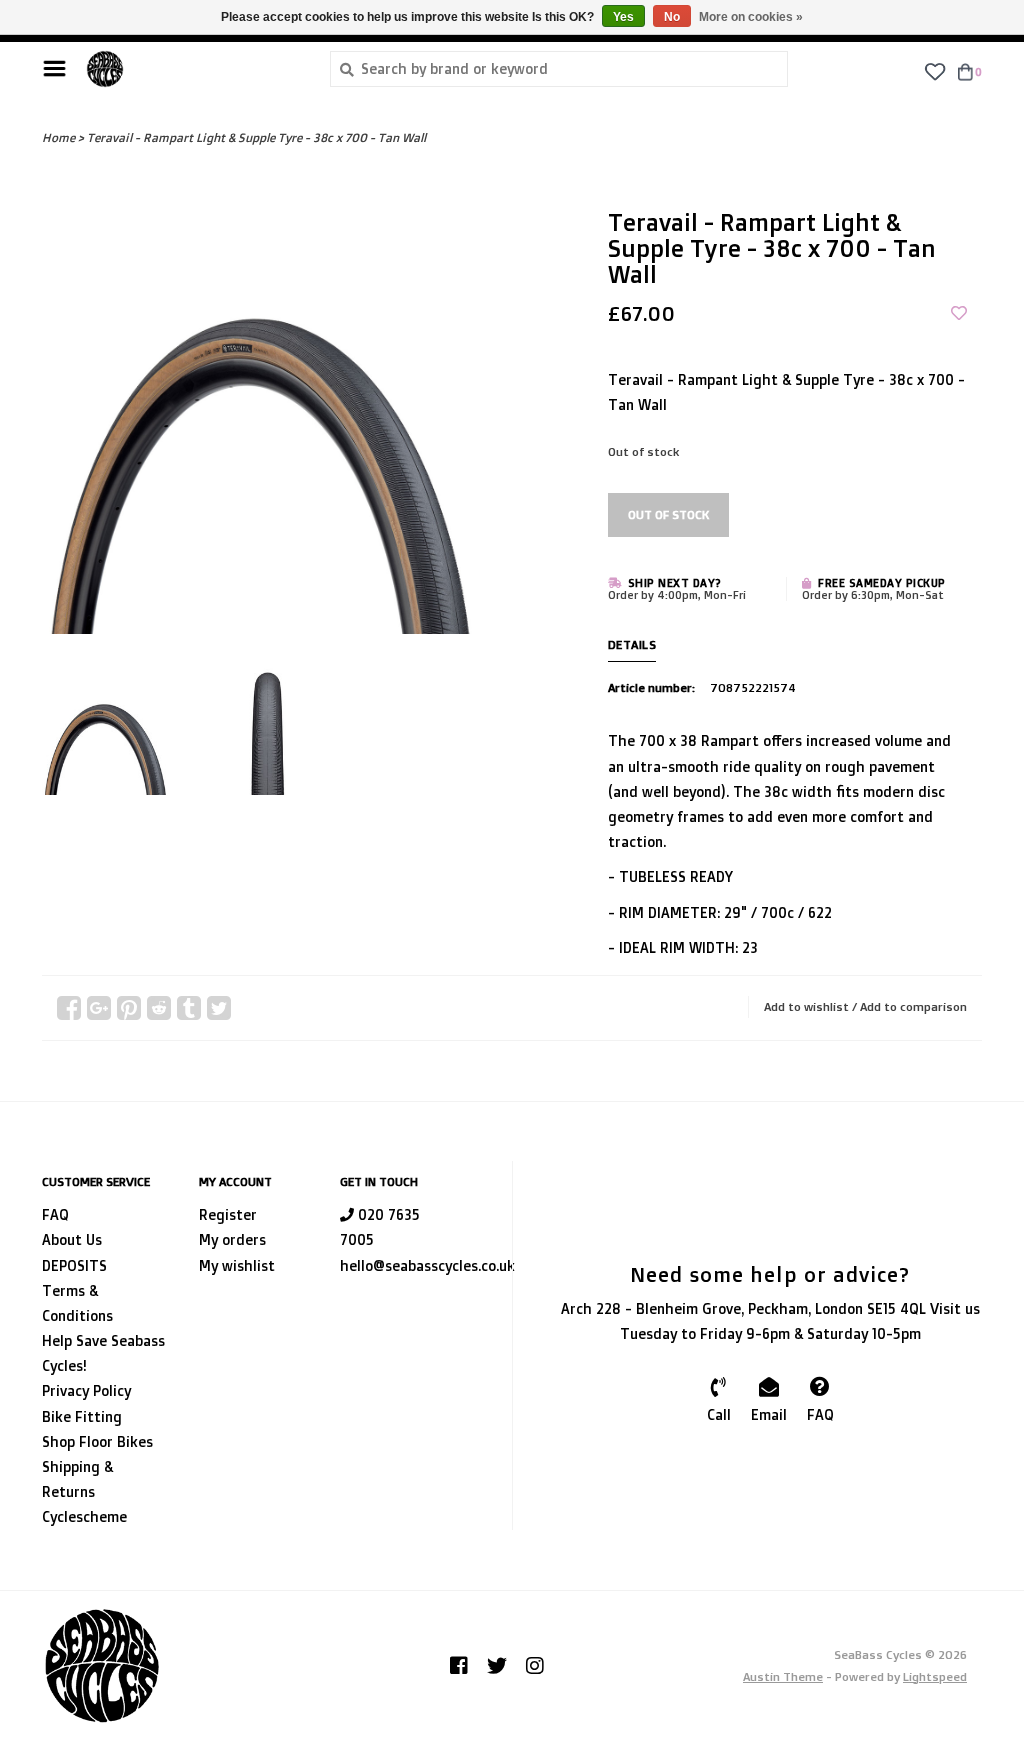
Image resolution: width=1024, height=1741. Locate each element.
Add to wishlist (806, 1006)
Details (632, 644)
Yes (623, 17)
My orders (232, 1239)
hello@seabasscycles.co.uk (427, 1265)
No (672, 17)
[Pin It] (129, 1008)
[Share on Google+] (99, 1008)
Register (228, 1214)
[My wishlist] (934, 70)
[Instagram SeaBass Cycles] (535, 1666)
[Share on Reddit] (159, 1008)
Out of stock (668, 514)
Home (58, 137)
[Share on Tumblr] (189, 1008)
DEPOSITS (74, 1265)
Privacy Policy (86, 1390)
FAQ (55, 1214)
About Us (72, 1239)
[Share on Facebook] (69, 1008)
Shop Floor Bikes (97, 1441)
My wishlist (237, 1265)
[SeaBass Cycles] (193, 69)
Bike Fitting (82, 1416)
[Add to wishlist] (959, 313)
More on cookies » (751, 17)
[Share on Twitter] (219, 1008)
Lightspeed (935, 1676)
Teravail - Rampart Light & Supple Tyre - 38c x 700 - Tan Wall (256, 137)
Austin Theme (783, 1676)
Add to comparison (913, 1006)
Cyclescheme (84, 1516)
